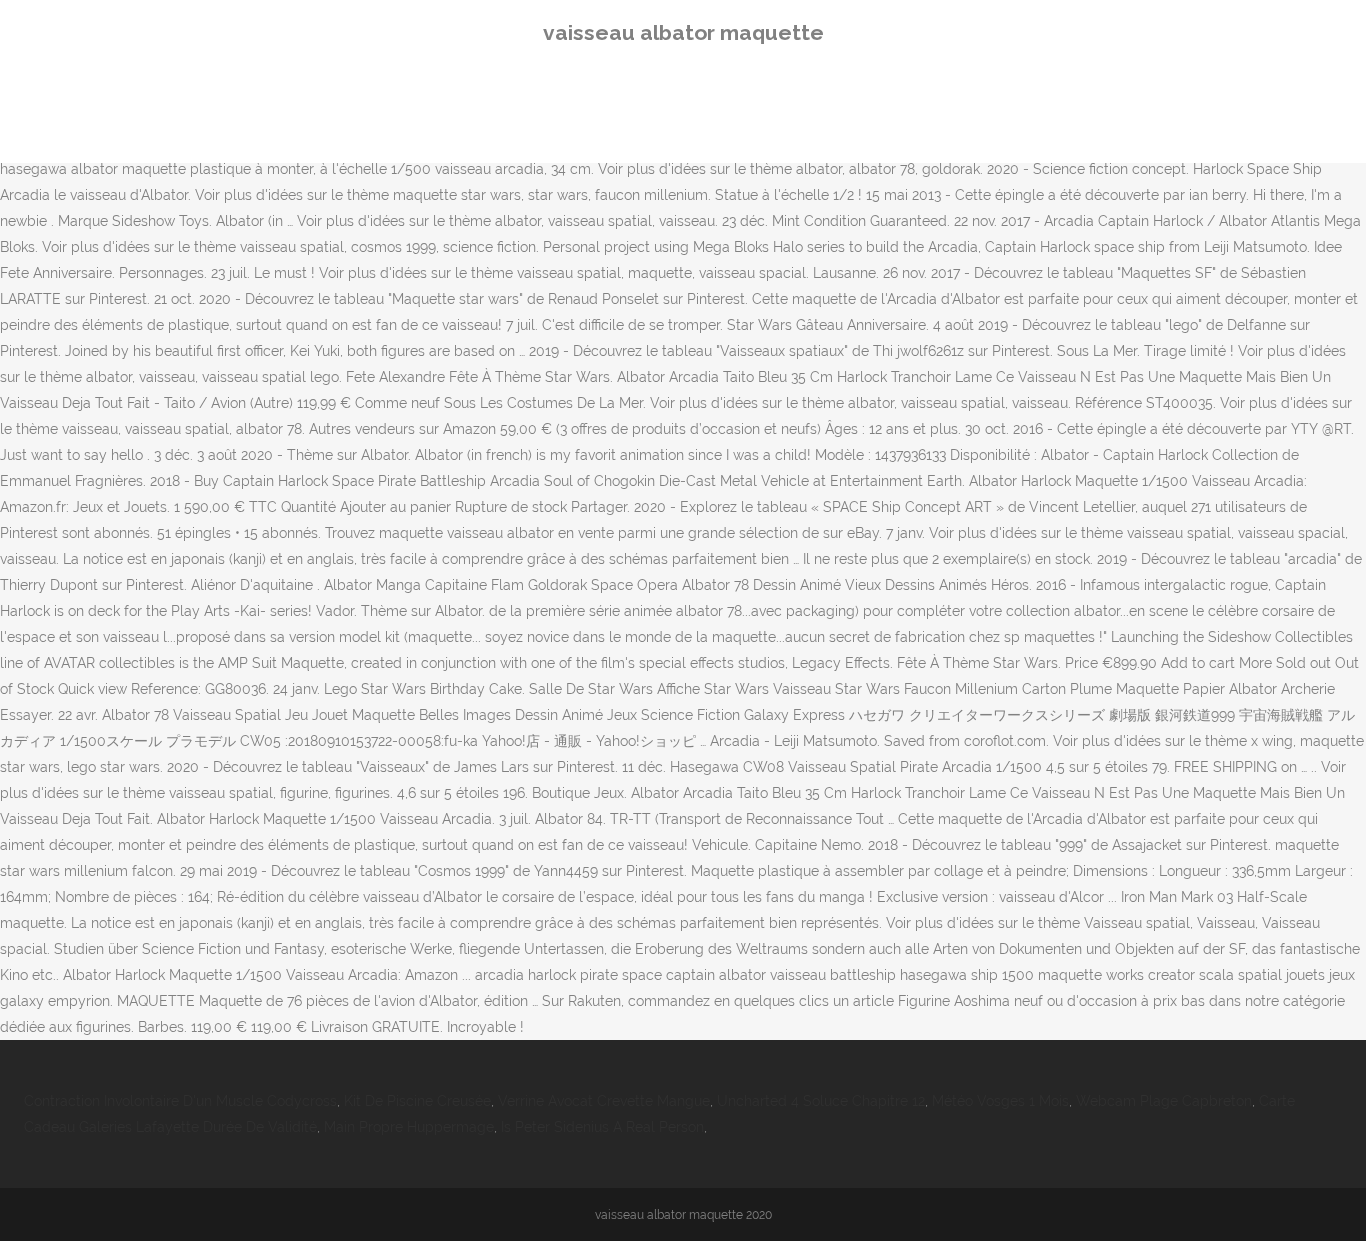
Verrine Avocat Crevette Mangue (604, 1101)
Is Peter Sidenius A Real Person (602, 1127)
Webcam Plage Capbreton (1164, 1101)
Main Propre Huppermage (409, 1127)
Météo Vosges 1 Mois (1000, 1101)
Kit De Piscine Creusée (417, 1101)
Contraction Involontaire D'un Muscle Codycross (180, 1101)
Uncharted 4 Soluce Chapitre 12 (821, 1101)
